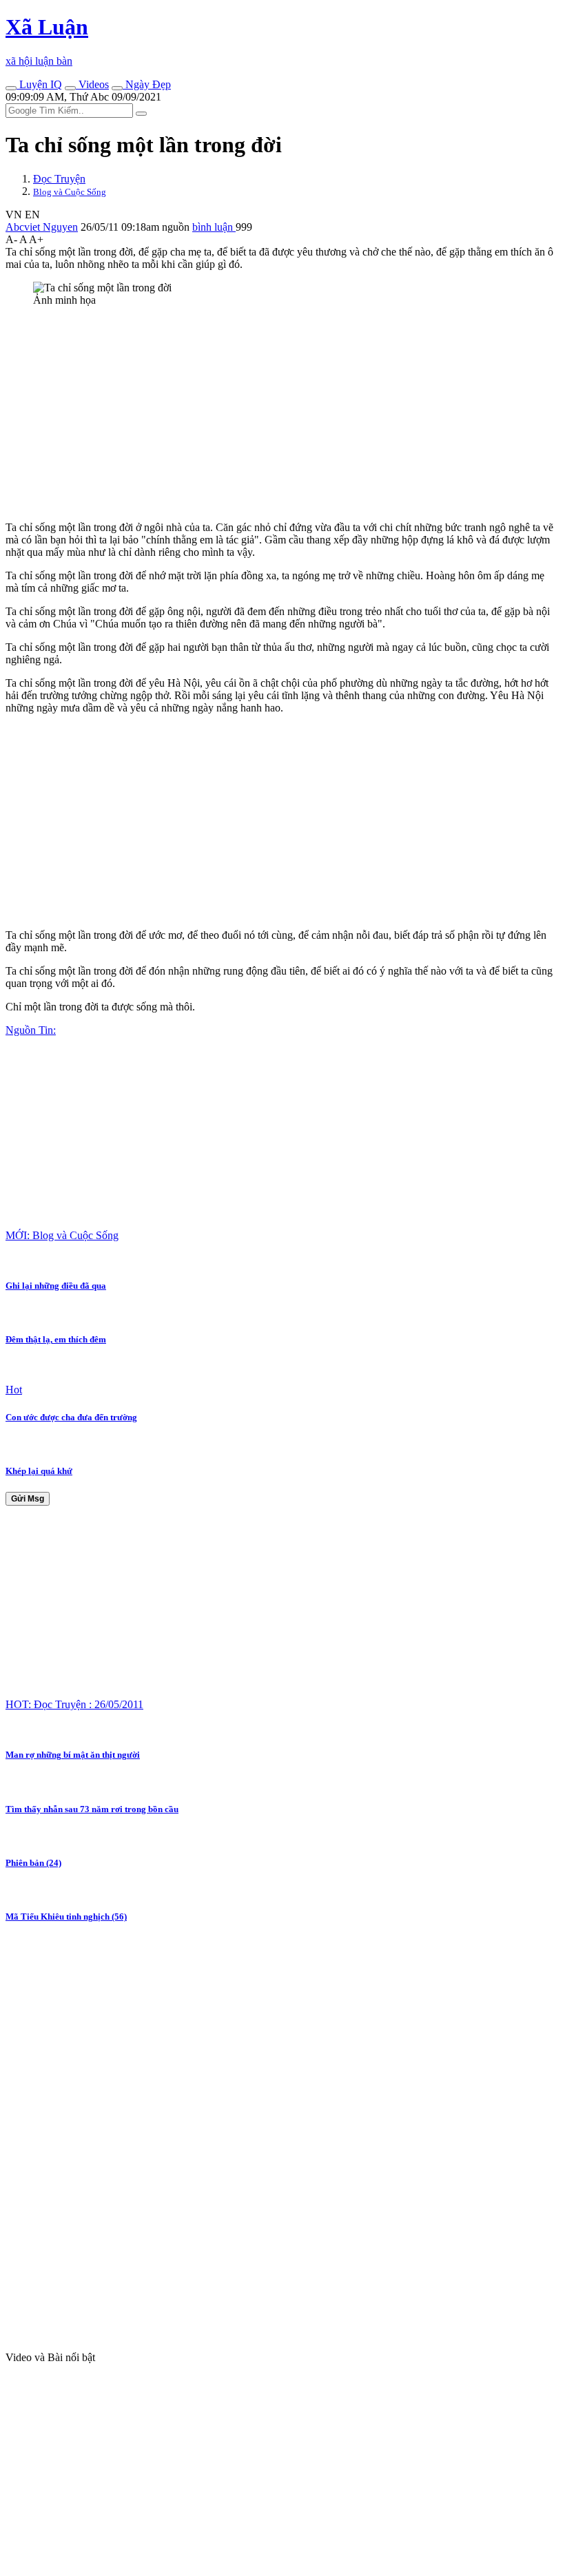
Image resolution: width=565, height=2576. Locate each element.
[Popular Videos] (70, 88)
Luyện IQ (39, 84)
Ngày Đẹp (147, 84)
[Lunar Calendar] (117, 88)
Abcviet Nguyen (42, 227)
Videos (92, 84)
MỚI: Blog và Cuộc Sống (62, 1235)
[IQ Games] (11, 88)
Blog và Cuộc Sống (70, 192)
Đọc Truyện (59, 179)
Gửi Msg (28, 1499)
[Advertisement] (282, 414)
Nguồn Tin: (31, 1030)
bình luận (214, 227)
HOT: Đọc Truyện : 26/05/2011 (74, 1704)
